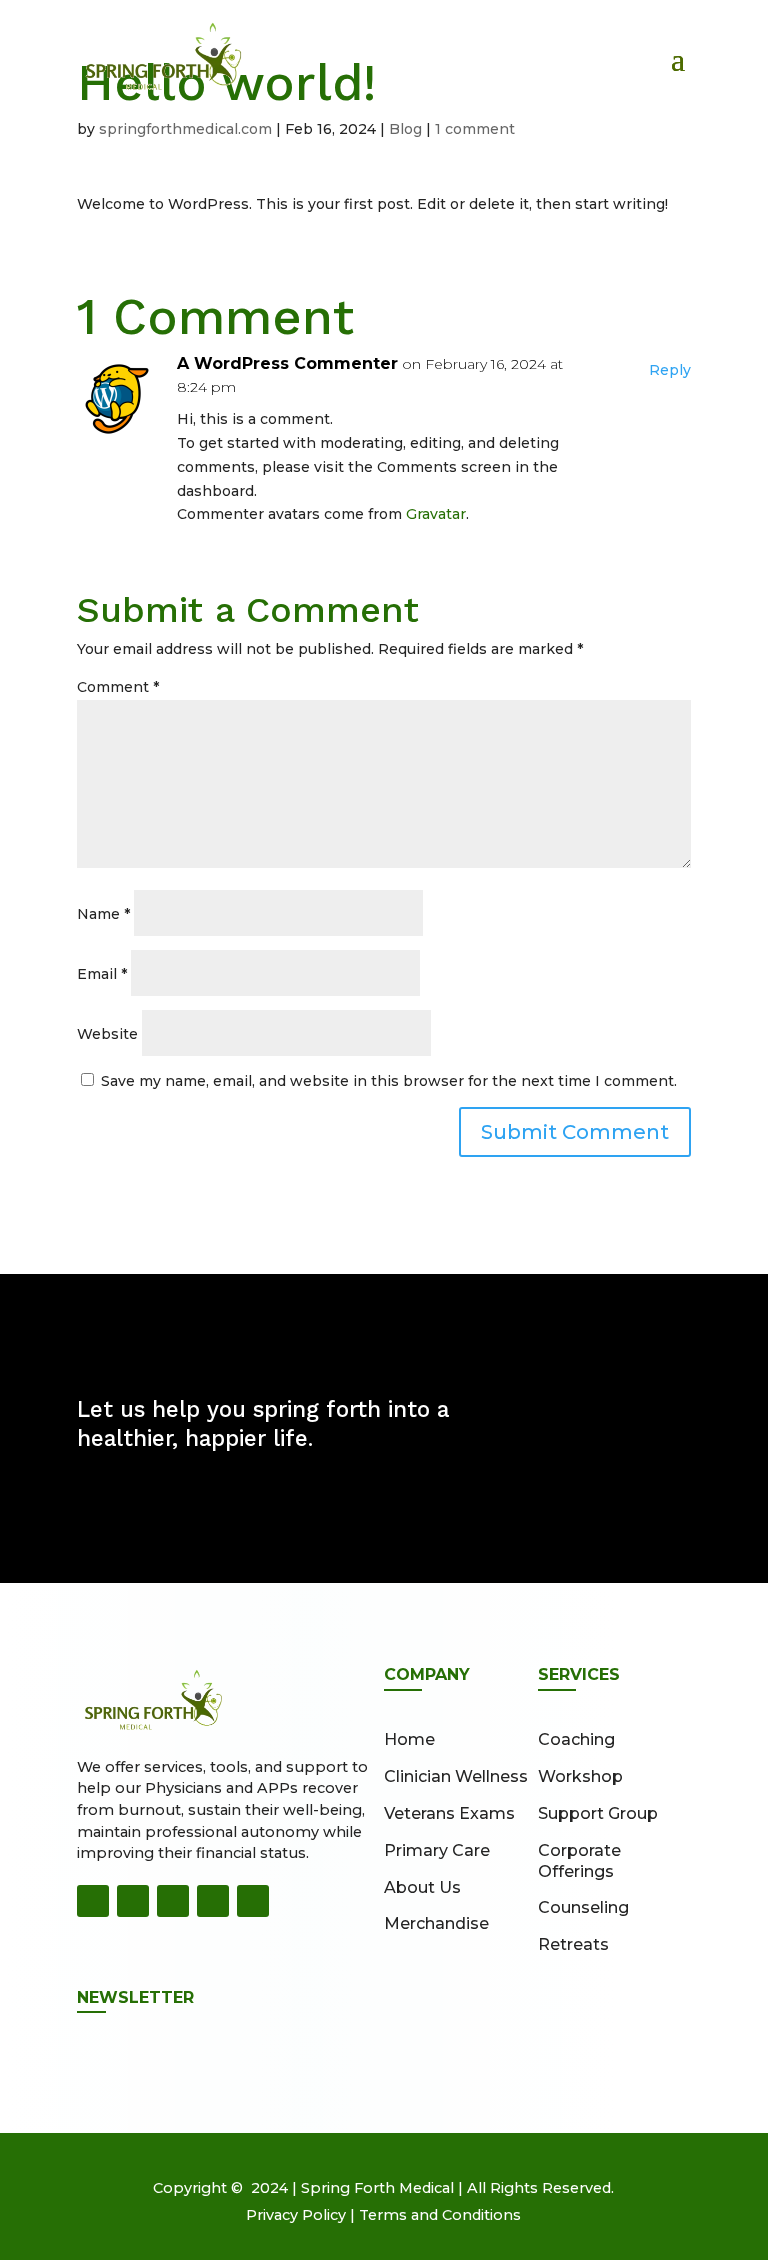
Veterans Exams (449, 1813)
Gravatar (436, 514)
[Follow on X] (173, 1901)
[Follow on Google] (253, 1901)
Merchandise (436, 1923)
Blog (405, 129)
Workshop (580, 1776)
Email (102, 974)
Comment (118, 687)
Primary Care (437, 1850)
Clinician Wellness (456, 1776)
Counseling (583, 1907)
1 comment (475, 129)
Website (107, 1034)
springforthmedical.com (185, 129)
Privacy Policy (296, 2215)
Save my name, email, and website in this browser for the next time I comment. (389, 1081)
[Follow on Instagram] (133, 1901)
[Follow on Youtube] (213, 1901)
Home (409, 1739)
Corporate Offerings (579, 1861)
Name (103, 914)
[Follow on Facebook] (93, 1901)
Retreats (573, 1944)
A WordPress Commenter (287, 363)
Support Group (598, 1813)
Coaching (576, 1739)
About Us (422, 1887)
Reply (670, 370)
